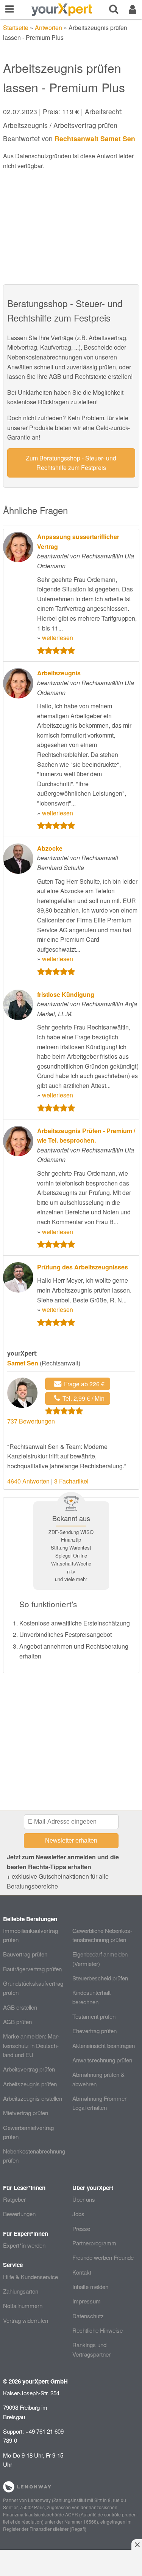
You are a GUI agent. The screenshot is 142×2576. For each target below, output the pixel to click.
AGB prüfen (17, 2022)
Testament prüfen (94, 2016)
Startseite (16, 28)
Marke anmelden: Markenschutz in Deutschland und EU (31, 2045)
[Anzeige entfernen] (137, 2544)
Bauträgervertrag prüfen (32, 1969)
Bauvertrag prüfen (25, 1954)
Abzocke (50, 848)
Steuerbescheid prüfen (100, 1978)
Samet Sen (23, 1363)
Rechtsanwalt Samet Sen (95, 138)
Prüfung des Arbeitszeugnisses (83, 1267)
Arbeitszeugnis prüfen (30, 2084)
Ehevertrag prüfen (94, 2031)
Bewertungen (19, 2214)
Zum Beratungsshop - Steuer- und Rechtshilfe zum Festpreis (71, 463)
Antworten (48, 28)
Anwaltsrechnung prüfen (102, 2060)
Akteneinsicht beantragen (104, 2046)
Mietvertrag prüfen (26, 2113)
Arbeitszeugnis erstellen (33, 2098)
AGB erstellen (20, 2007)
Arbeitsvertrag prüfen (29, 2069)
